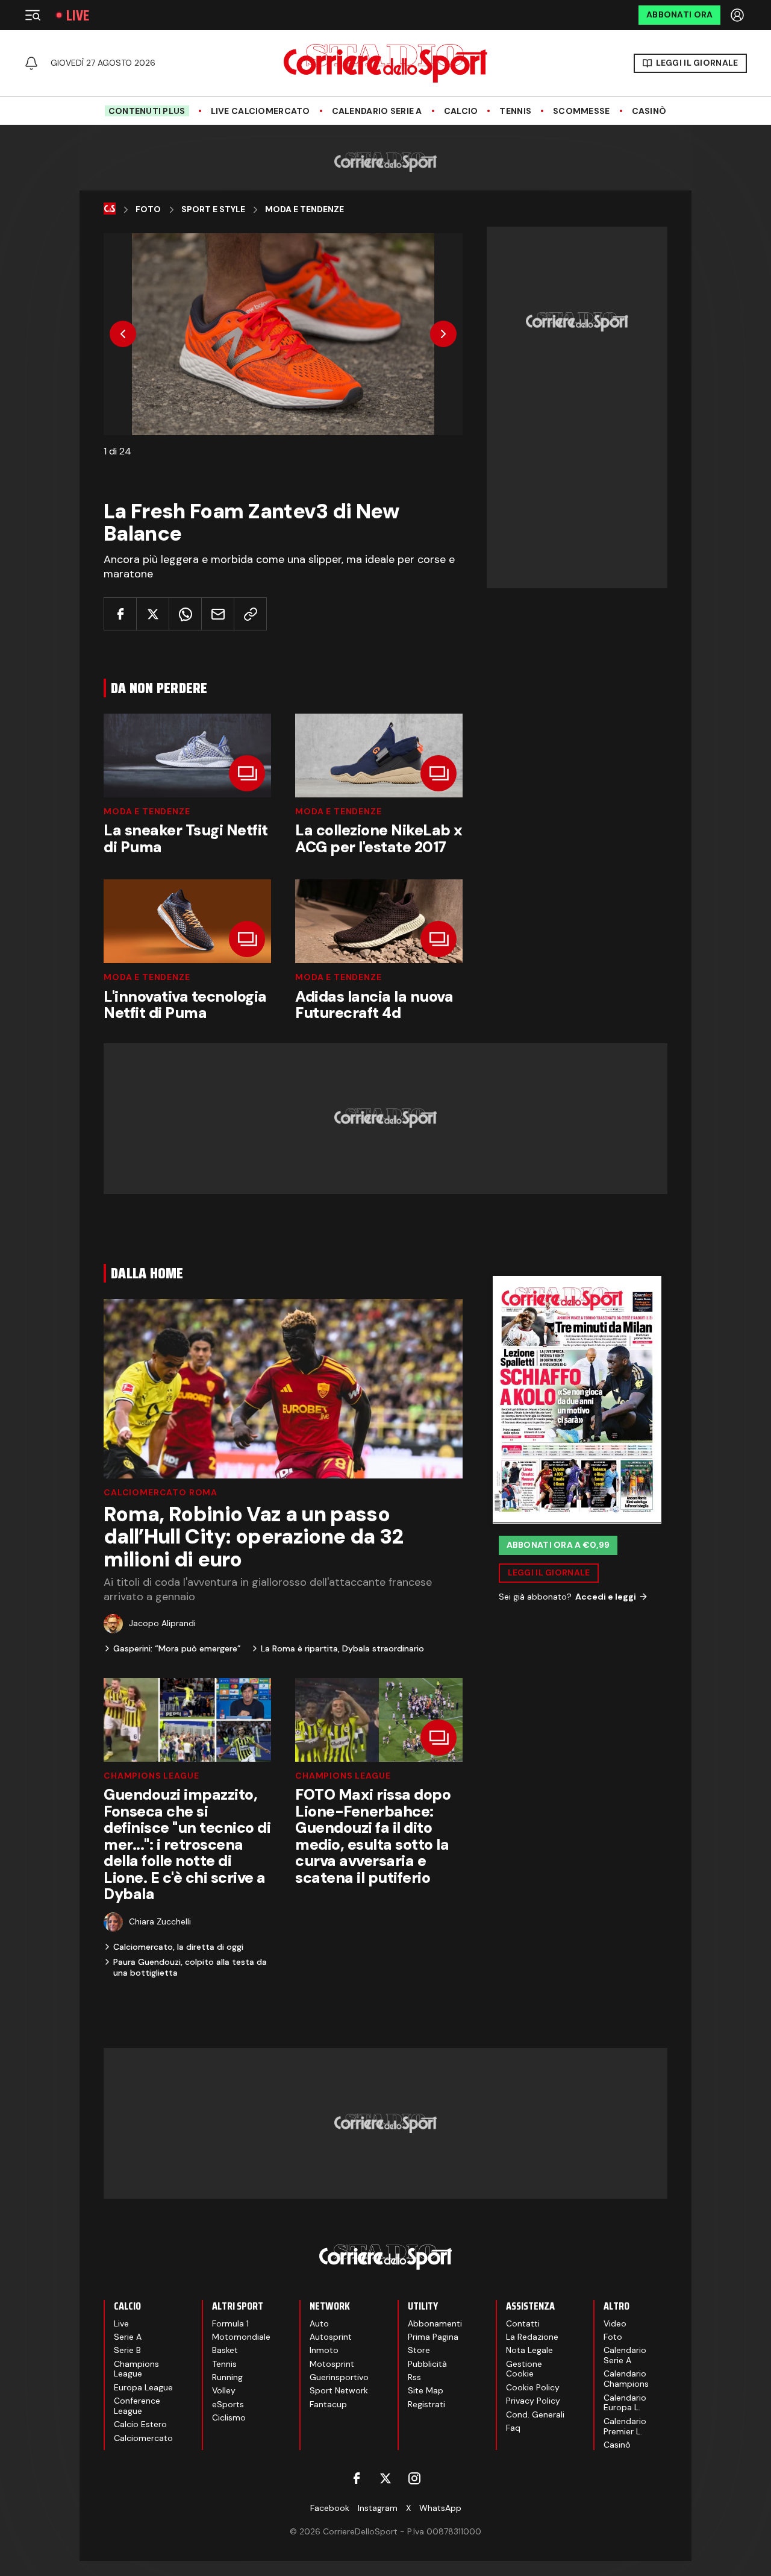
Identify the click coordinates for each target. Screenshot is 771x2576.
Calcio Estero (140, 2424)
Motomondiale (241, 2337)
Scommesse (582, 111)
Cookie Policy (533, 2387)
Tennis (515, 111)
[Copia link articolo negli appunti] (250, 614)
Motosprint (332, 2364)
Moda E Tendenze (304, 209)
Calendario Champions (626, 2379)
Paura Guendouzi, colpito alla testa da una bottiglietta (190, 1967)
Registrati (426, 2404)
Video (615, 2323)
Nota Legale (529, 2350)
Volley (224, 2390)
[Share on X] (153, 614)
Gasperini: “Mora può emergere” (177, 1648)
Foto (148, 209)
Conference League (137, 2406)
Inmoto (324, 2350)
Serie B (127, 2350)
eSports (228, 2404)
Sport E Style (213, 209)
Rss (414, 2377)
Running (227, 2377)
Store (419, 2350)
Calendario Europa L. (625, 2403)
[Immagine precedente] (123, 334)
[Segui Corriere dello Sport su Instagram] (414, 2478)
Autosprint (331, 2337)
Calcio (461, 111)
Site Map (426, 2390)
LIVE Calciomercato (261, 111)
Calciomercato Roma (161, 1492)
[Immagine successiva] (443, 334)
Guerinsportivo (339, 2377)
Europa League (143, 2387)
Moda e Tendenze (147, 811)
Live (78, 15)
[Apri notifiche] (31, 63)
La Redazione (532, 2337)
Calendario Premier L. (625, 2426)
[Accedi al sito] (738, 15)
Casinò (649, 111)
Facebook (330, 2508)
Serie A (128, 2337)
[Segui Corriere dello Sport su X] (385, 2478)
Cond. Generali (535, 2414)
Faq (513, 2428)
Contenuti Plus (147, 111)
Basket (225, 2350)
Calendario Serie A (377, 111)
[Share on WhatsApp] (185, 614)
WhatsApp (440, 2508)
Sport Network (339, 2390)
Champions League (151, 1776)
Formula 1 (230, 2323)
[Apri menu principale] (33, 15)
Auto (319, 2323)
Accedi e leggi (606, 1596)
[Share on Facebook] (120, 614)
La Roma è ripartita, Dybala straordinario (342, 1648)
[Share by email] (218, 614)
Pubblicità (427, 2364)
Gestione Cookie (524, 2369)
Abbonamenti (435, 2323)
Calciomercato (143, 2438)
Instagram (378, 2508)
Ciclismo (229, 2417)
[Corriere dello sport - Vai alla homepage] (385, 63)
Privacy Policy (533, 2401)
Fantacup (328, 2404)
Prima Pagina (433, 2337)
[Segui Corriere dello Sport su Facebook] (357, 2478)
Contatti (523, 2323)
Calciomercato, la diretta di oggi (178, 1947)
